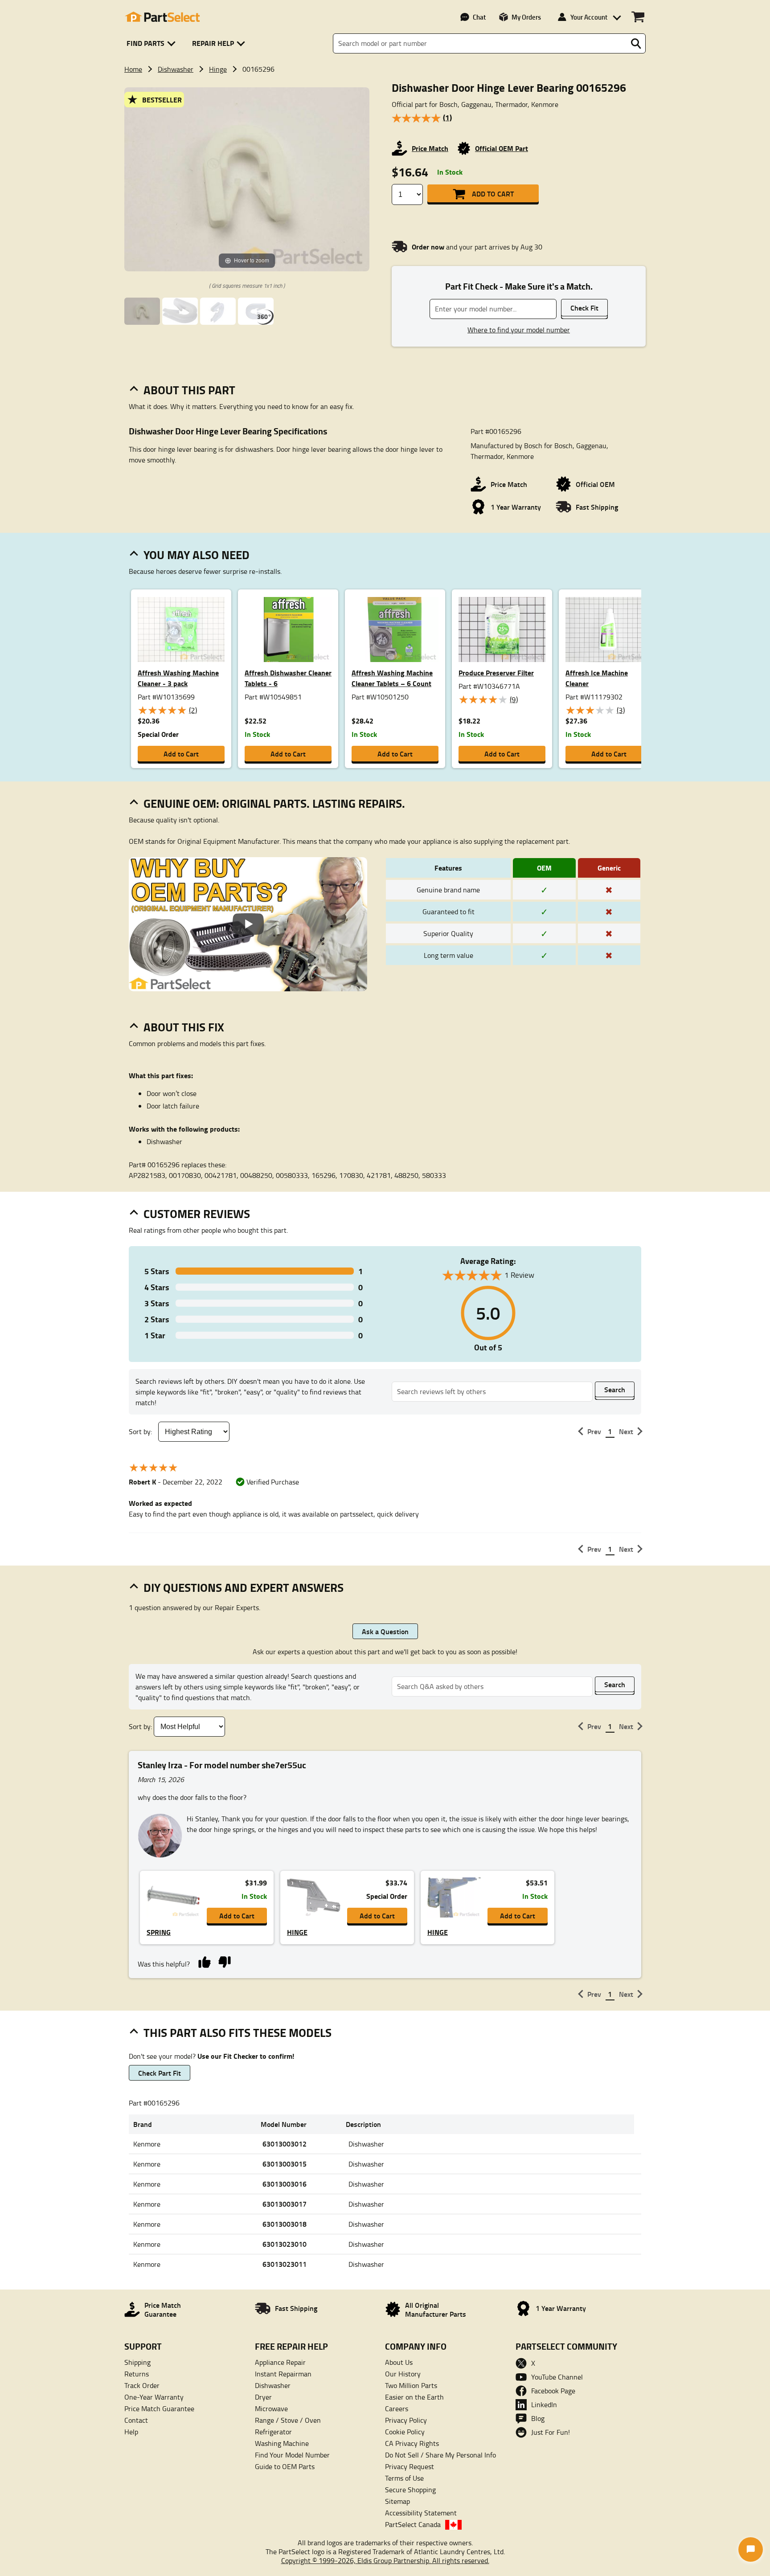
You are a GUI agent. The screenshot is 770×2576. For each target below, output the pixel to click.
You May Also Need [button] (197, 555)
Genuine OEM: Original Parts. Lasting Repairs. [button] (274, 803)
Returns (137, 2374)
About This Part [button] (189, 390)
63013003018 (285, 2224)
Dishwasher (176, 69)
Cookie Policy (405, 2432)
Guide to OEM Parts (285, 2466)
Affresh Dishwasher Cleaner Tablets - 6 (288, 678)
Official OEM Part (502, 148)
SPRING (159, 1932)
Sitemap (397, 2501)
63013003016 (285, 2184)
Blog (538, 2418)
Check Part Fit (160, 2073)
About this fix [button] (184, 1027)
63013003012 (285, 2144)
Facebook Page (553, 2391)
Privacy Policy (406, 2420)
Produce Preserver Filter (496, 673)
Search (615, 1389)
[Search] (636, 44)
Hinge (218, 69)
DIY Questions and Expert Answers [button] (244, 1587)
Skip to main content (385, 96)
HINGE (297, 1932)
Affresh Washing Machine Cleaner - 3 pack (178, 678)
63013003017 (285, 2204)
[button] (153, 43)
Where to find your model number (519, 330)
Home (133, 69)
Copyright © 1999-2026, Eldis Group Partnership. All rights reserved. (385, 2560)
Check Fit (584, 308)
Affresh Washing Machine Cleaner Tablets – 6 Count (392, 678)
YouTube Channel (557, 2377)
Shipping (137, 2362)
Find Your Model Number (292, 2455)
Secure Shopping (410, 2490)
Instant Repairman (283, 2374)
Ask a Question (385, 1631)
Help (131, 2432)
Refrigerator (273, 2432)
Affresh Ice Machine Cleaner (597, 678)
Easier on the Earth (414, 2397)
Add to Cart (493, 194)
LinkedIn (544, 2404)
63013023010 (285, 2244)
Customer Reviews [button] (197, 1214)
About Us (399, 2362)
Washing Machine (282, 2443)
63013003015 (285, 2164)
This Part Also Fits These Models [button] (238, 2032)
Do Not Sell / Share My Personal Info (440, 2455)
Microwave (271, 2408)
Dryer (263, 2397)
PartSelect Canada (413, 2524)
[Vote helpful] (204, 1961)
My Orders (526, 17)
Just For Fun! (551, 2432)
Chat (479, 17)
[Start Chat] (751, 2549)
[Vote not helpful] (224, 1961)
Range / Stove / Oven (288, 2420)
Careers (397, 2408)
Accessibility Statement (421, 2513)
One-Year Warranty (154, 2397)
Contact (136, 2420)
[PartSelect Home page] (162, 17)
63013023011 (285, 2264)
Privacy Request (410, 2466)
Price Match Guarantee (159, 2408)
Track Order (142, 2385)
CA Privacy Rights (412, 2443)
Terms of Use (404, 2478)
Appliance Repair (280, 2362)
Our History (403, 2374)
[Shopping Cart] (638, 17)
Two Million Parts (411, 2385)
